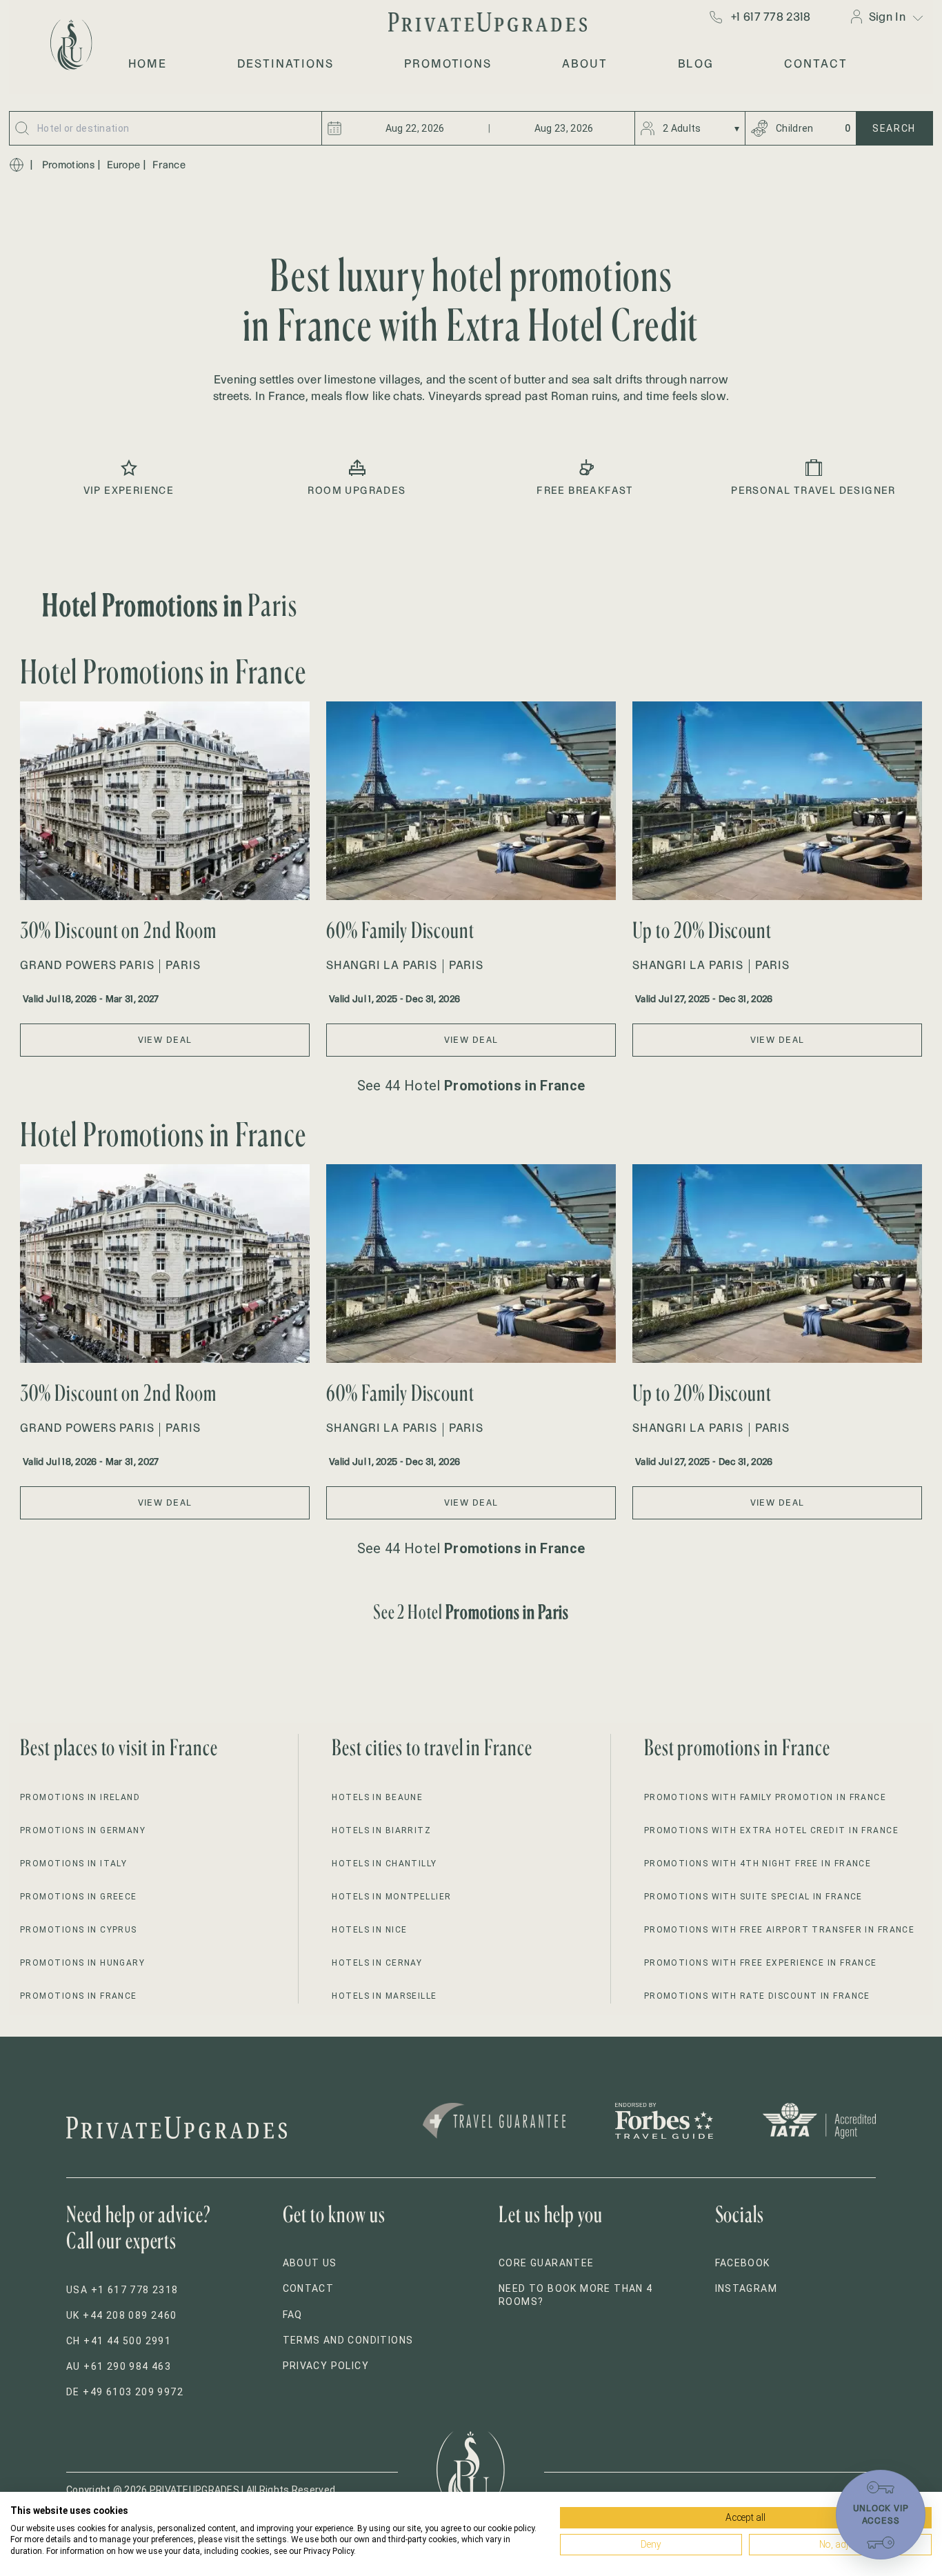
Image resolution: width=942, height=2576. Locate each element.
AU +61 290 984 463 (119, 2366)
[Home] (17, 165)
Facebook (743, 2263)
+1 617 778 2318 (771, 17)
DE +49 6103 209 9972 (125, 2392)
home (148, 63)
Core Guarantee (547, 2263)
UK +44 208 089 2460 (122, 2315)
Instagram (746, 2288)
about (585, 63)
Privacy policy (326, 2366)
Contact (309, 2288)
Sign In (887, 17)
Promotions (68, 165)
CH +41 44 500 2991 (119, 2341)
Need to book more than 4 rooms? (576, 2295)
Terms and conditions (348, 2340)
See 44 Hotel (471, 1086)
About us (310, 2263)
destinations (285, 63)
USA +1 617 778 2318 (122, 2290)
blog (696, 63)
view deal (165, 1040)
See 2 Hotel (471, 1611)
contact (815, 63)
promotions (448, 63)
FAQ (293, 2315)
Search (894, 128)
